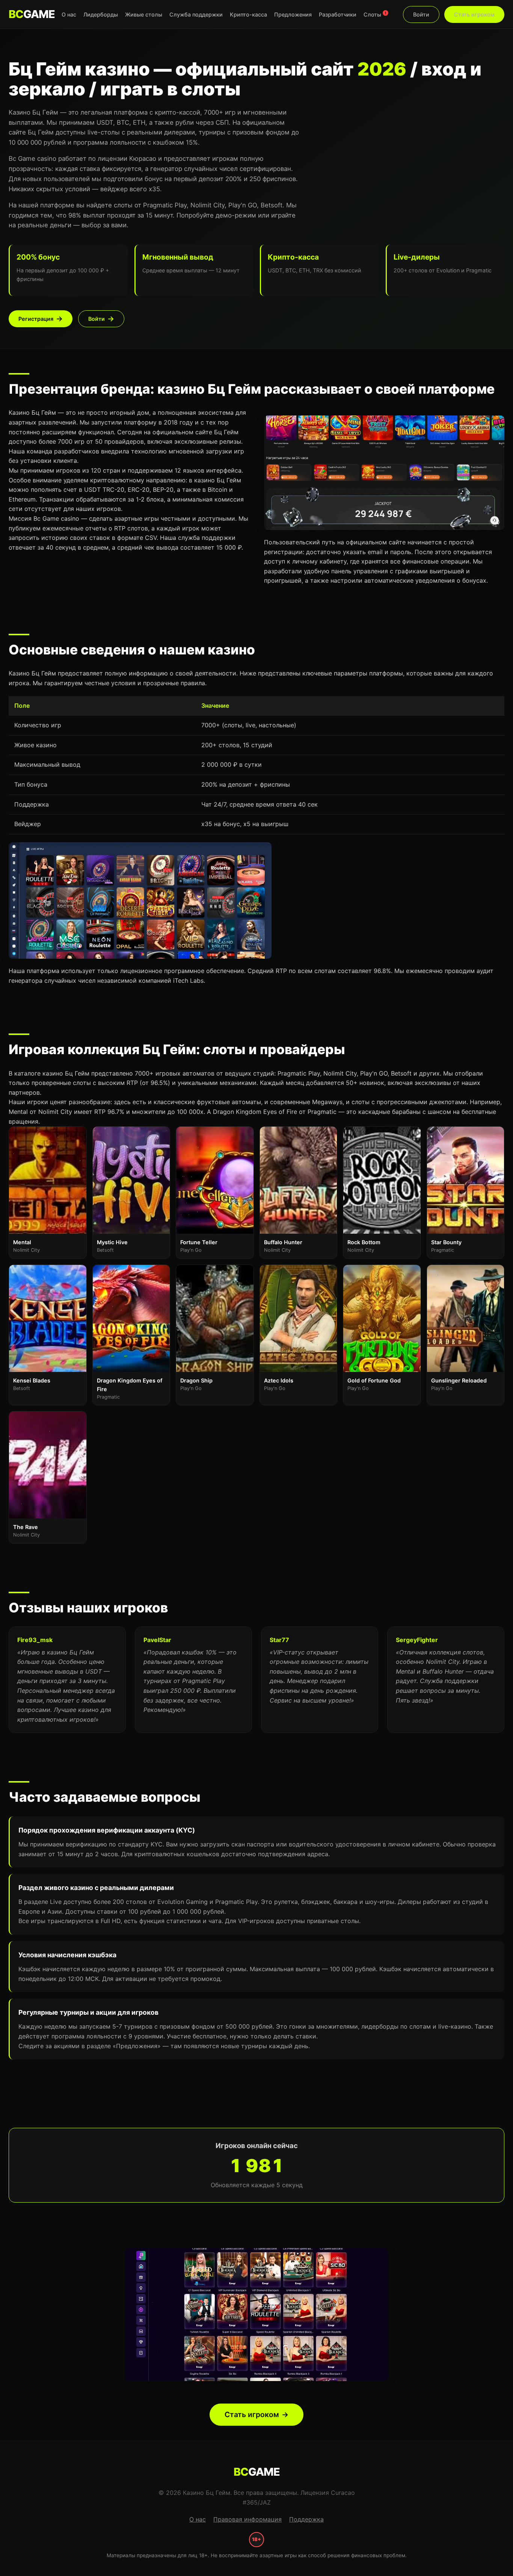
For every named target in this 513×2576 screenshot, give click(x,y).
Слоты (375, 14)
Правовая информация (247, 2519)
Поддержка (306, 2519)
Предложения (293, 14)
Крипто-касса (248, 14)
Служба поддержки (196, 14)
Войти (421, 14)
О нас (69, 14)
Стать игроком (474, 14)
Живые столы (144, 14)
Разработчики (338, 14)
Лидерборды (101, 14)
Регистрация (36, 319)
